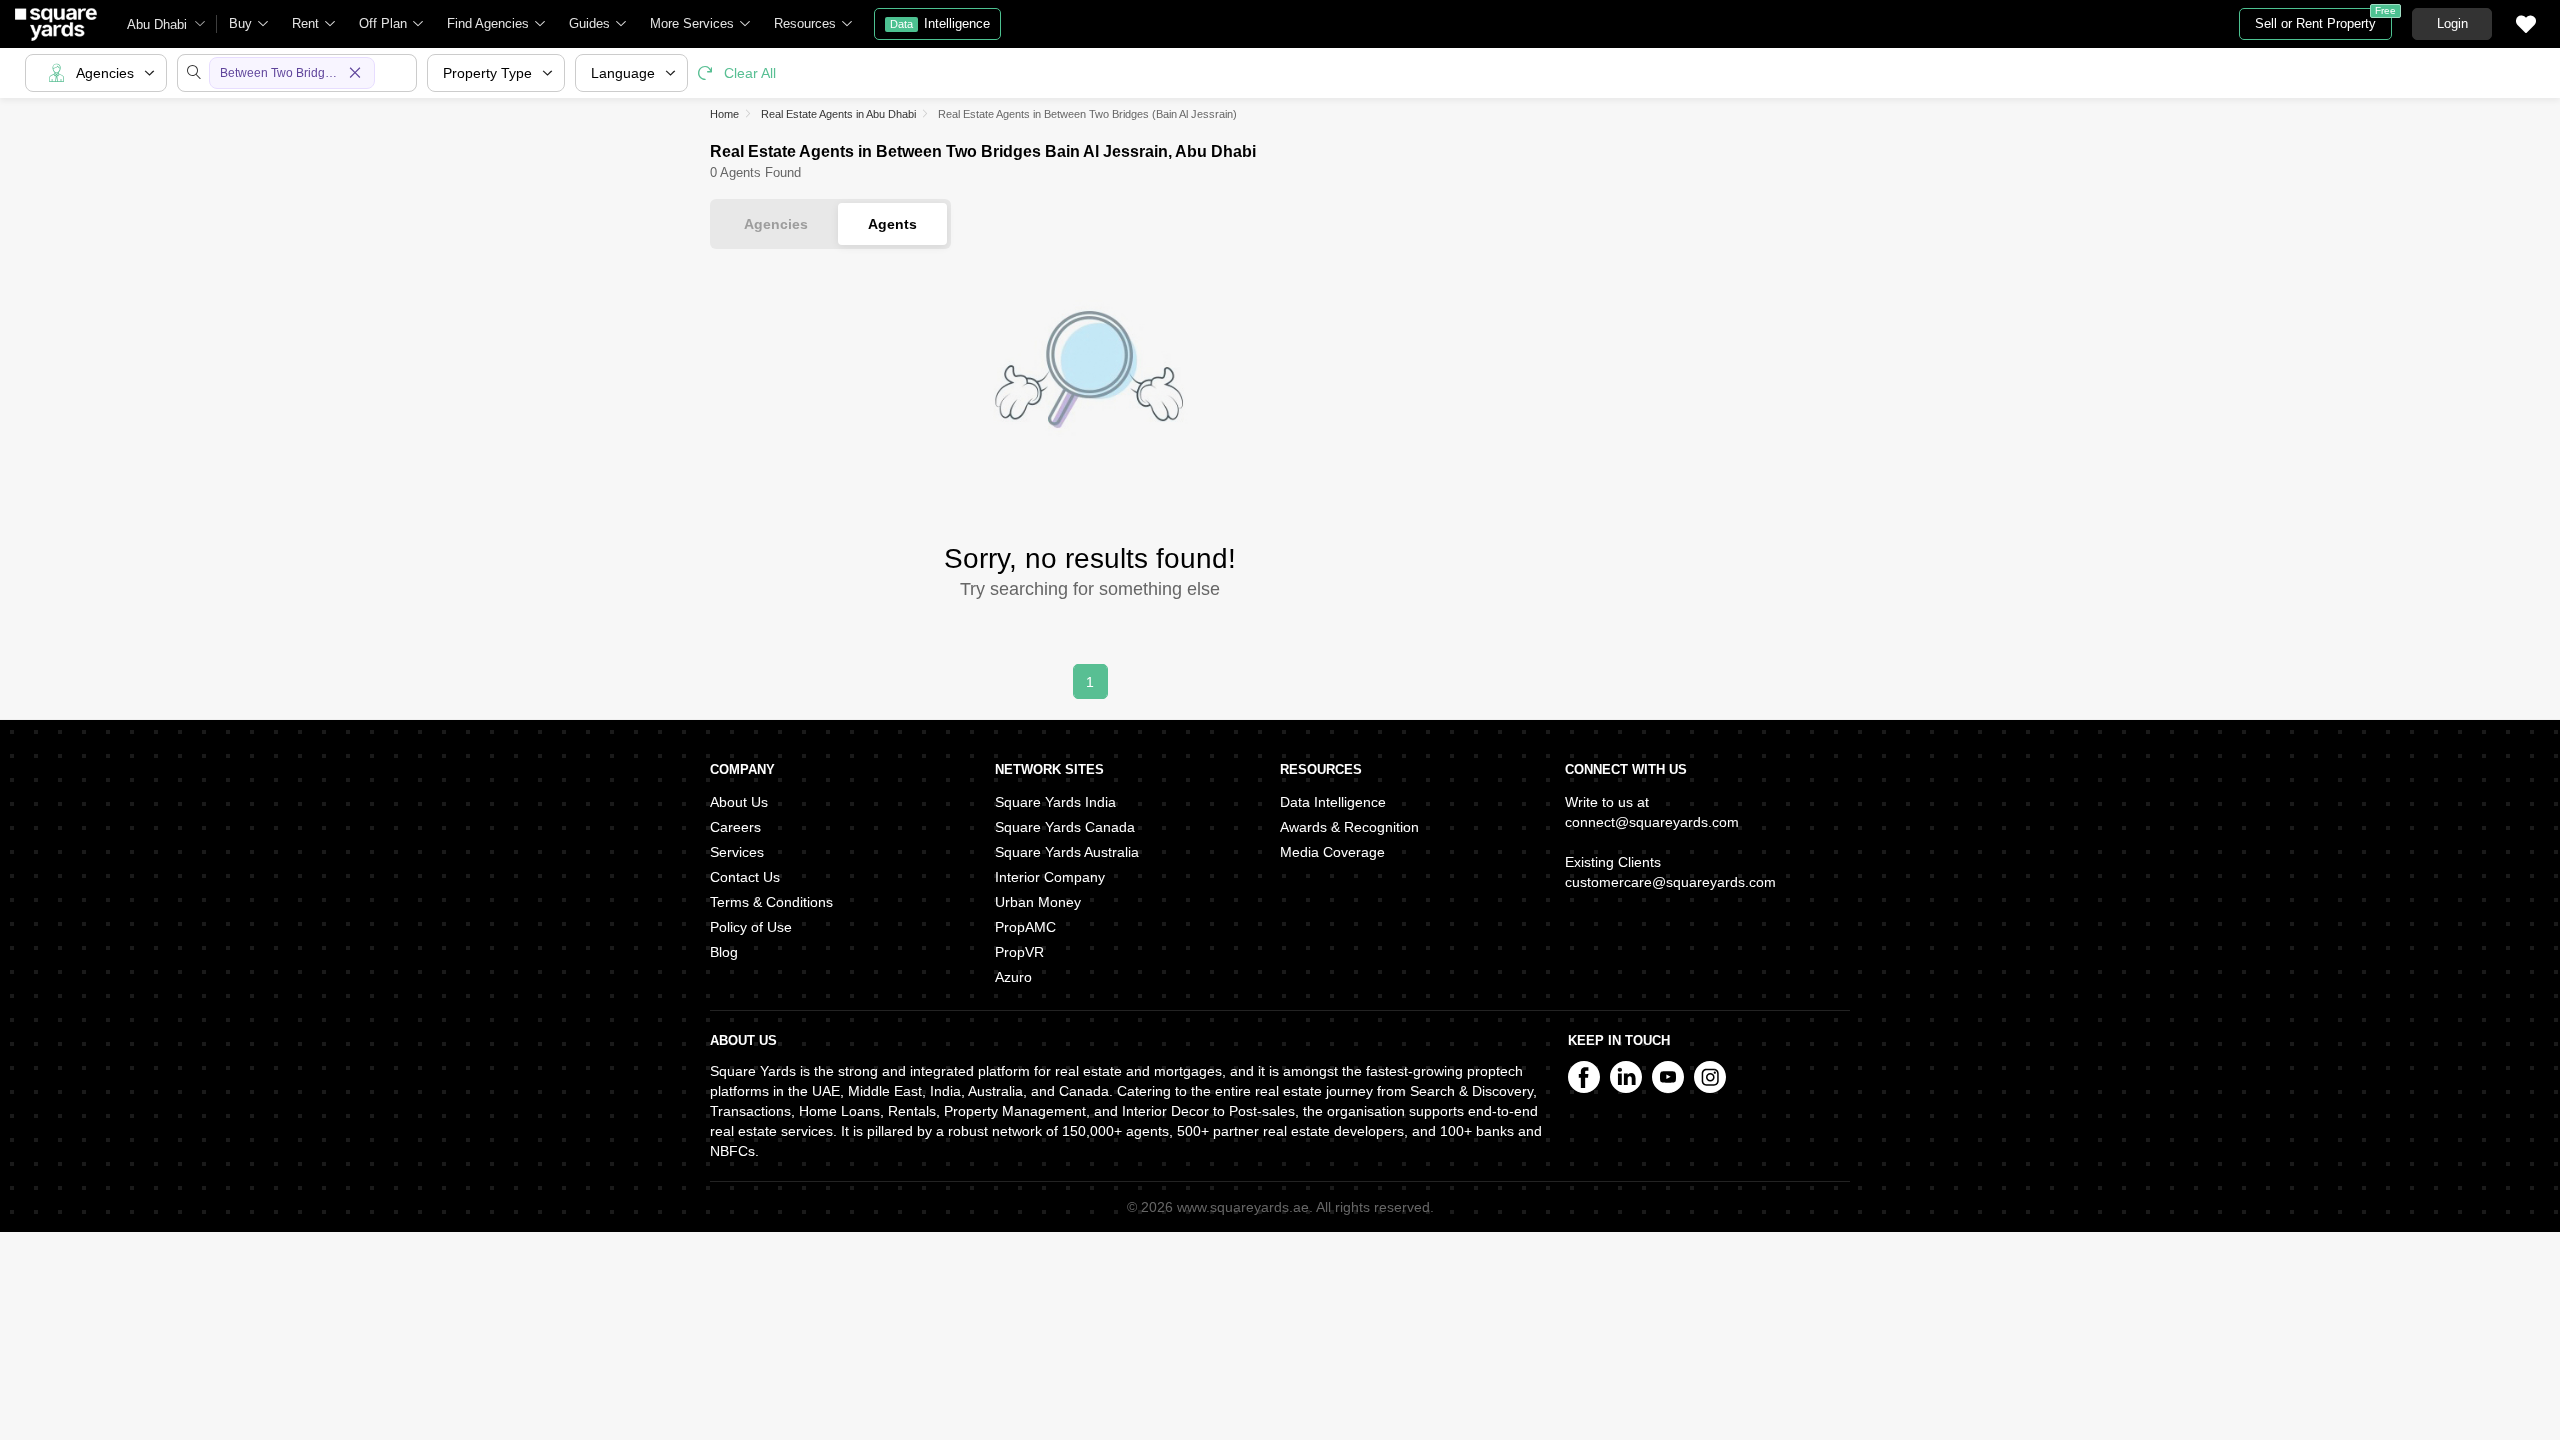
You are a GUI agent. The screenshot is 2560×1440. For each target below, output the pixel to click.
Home (724, 114)
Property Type (487, 73)
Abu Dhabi (157, 24)
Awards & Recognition (1349, 827)
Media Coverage (1332, 852)
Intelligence (940, 23)
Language (623, 73)
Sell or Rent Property (2323, 19)
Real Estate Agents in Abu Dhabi (838, 114)
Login (2452, 23)
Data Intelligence (1333, 802)
